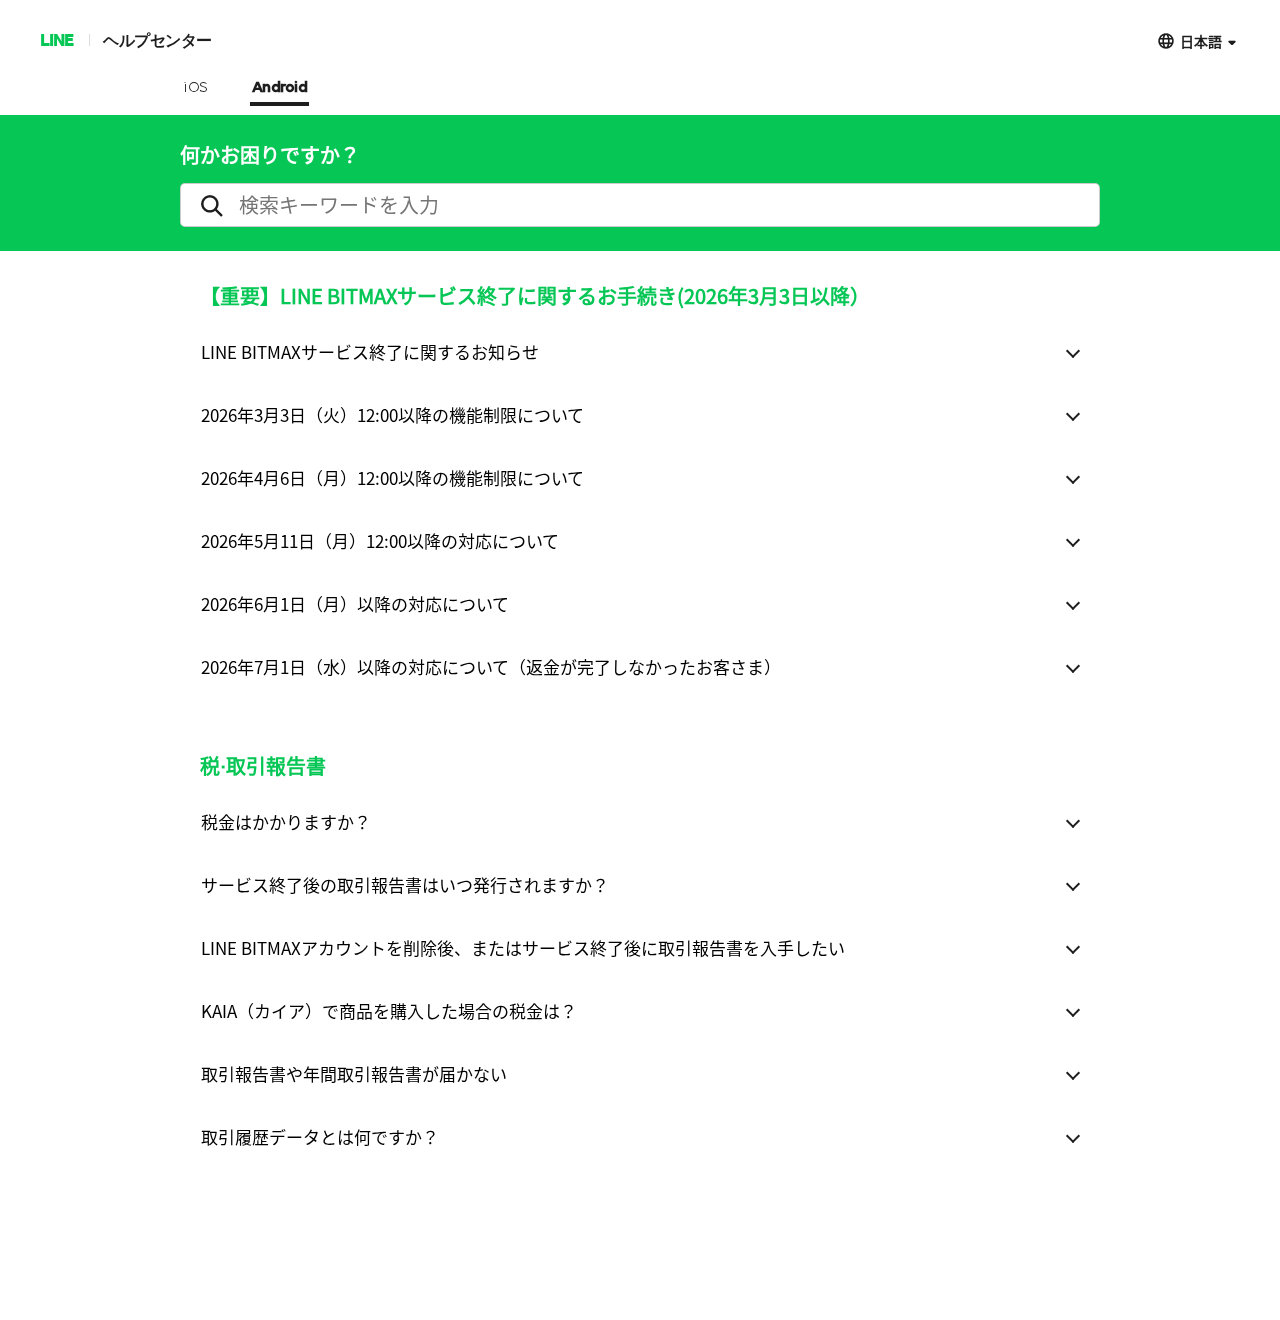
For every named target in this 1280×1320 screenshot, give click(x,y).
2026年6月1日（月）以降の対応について (355, 603)
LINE (56, 39)
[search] (640, 205)
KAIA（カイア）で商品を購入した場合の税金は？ (389, 1010)
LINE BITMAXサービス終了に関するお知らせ (370, 351)
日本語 (1201, 40)
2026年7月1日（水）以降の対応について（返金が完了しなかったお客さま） (491, 666)
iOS (195, 88)
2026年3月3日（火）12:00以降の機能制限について (392, 414)
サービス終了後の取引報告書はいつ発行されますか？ (405, 884)
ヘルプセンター (157, 39)
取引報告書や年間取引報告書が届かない (354, 1073)
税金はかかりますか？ (286, 821)
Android (280, 88)
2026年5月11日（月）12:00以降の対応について (380, 540)
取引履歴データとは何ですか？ (320, 1136)
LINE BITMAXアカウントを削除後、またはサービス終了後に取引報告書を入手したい (523, 947)
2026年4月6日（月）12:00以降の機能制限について (392, 477)
